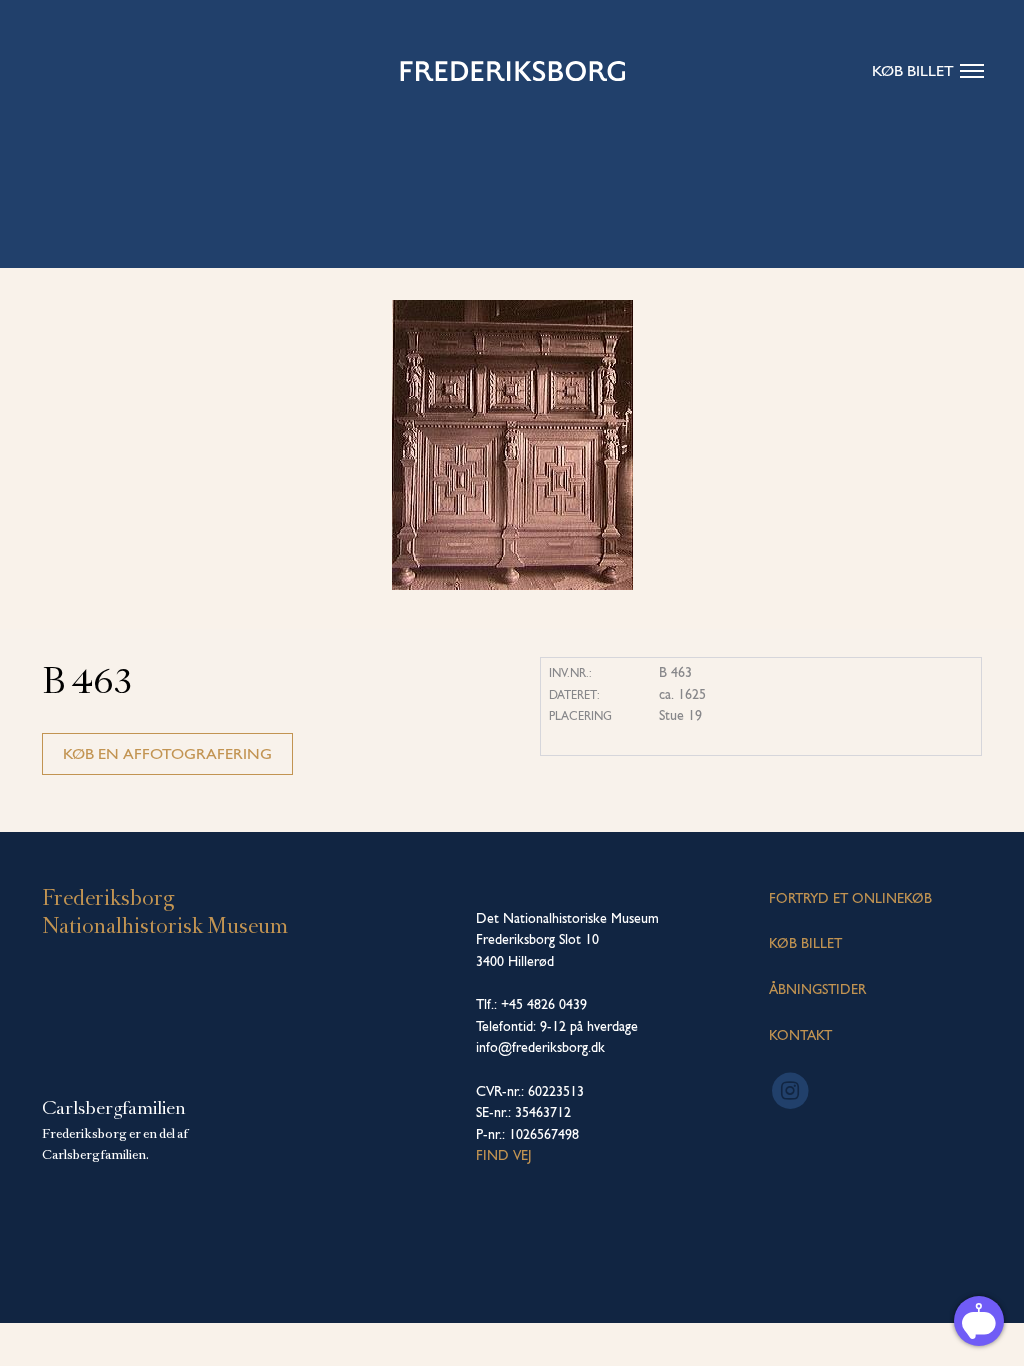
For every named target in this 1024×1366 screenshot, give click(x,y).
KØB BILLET (805, 943)
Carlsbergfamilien (114, 1108)
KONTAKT (800, 1035)
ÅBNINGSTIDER (817, 989)
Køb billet (913, 70)
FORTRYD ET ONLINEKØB (850, 898)
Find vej (504, 1155)
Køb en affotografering (167, 753)
